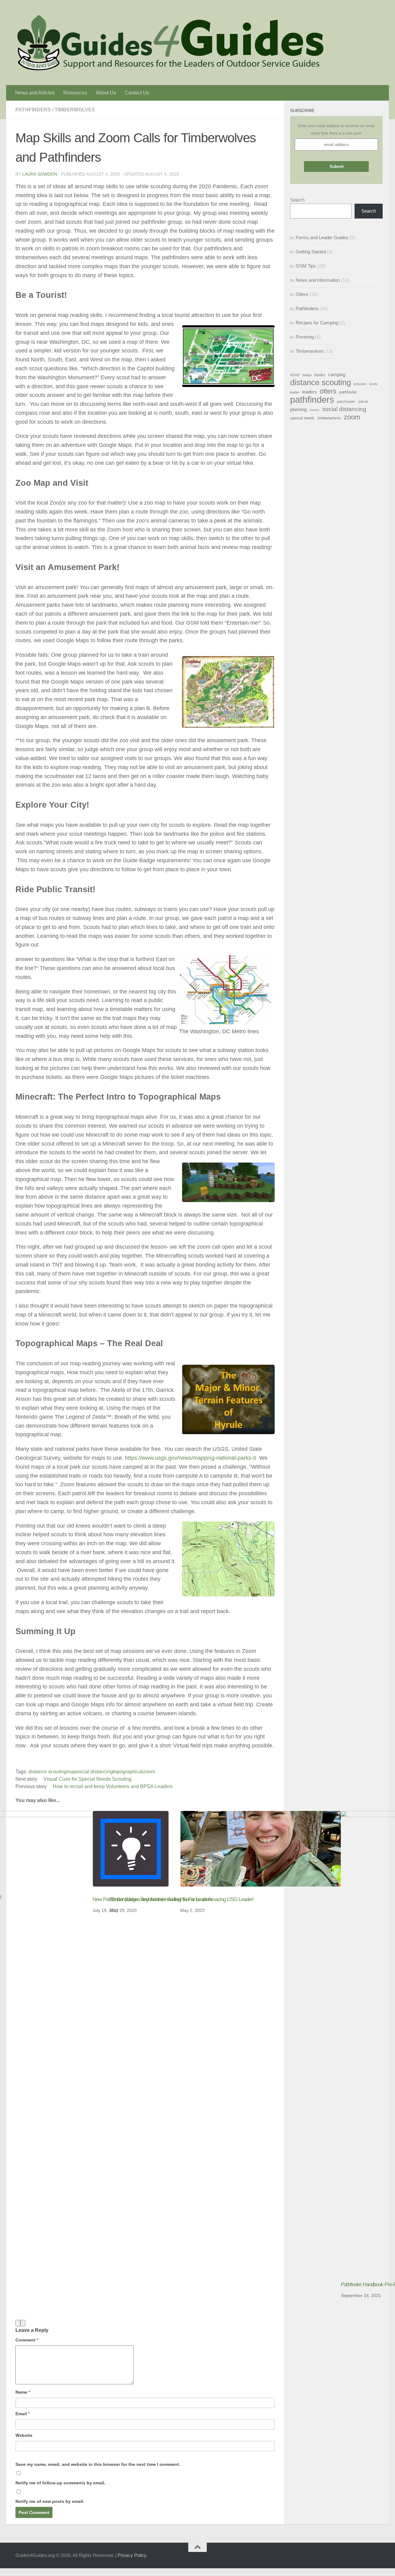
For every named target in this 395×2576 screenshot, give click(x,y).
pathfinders (312, 400)
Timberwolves (75, 110)
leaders (310, 392)
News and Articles (35, 93)
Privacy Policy (132, 2555)
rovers (314, 410)
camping (337, 375)
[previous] (18, 2323)
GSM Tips (306, 266)
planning (298, 409)
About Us (106, 93)
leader (295, 392)
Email (23, 2414)
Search (297, 200)
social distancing (95, 1772)
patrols (363, 402)
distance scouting (48, 1772)
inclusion (360, 384)
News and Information (318, 280)
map (71, 1772)
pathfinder (348, 392)
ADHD (295, 375)
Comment (27, 2340)
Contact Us (137, 93)
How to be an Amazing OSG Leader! (217, 1899)
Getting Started (311, 252)
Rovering (305, 337)
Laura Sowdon (40, 174)
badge (307, 375)
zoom (149, 1772)
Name (23, 2392)
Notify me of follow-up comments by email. (60, 2483)
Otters (302, 294)
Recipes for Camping (317, 323)
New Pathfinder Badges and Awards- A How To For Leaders (152, 1899)
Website (24, 2435)
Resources (75, 93)
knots (374, 384)
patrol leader (346, 402)
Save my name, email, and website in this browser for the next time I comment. (98, 2464)
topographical (128, 1772)
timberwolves (329, 418)
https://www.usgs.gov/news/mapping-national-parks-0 (191, 1458)
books (320, 375)
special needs (302, 418)
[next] (23, 2323)
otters (328, 391)
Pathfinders (33, 110)
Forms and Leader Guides (322, 237)
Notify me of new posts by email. (50, 2501)
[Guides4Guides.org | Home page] (170, 43)
